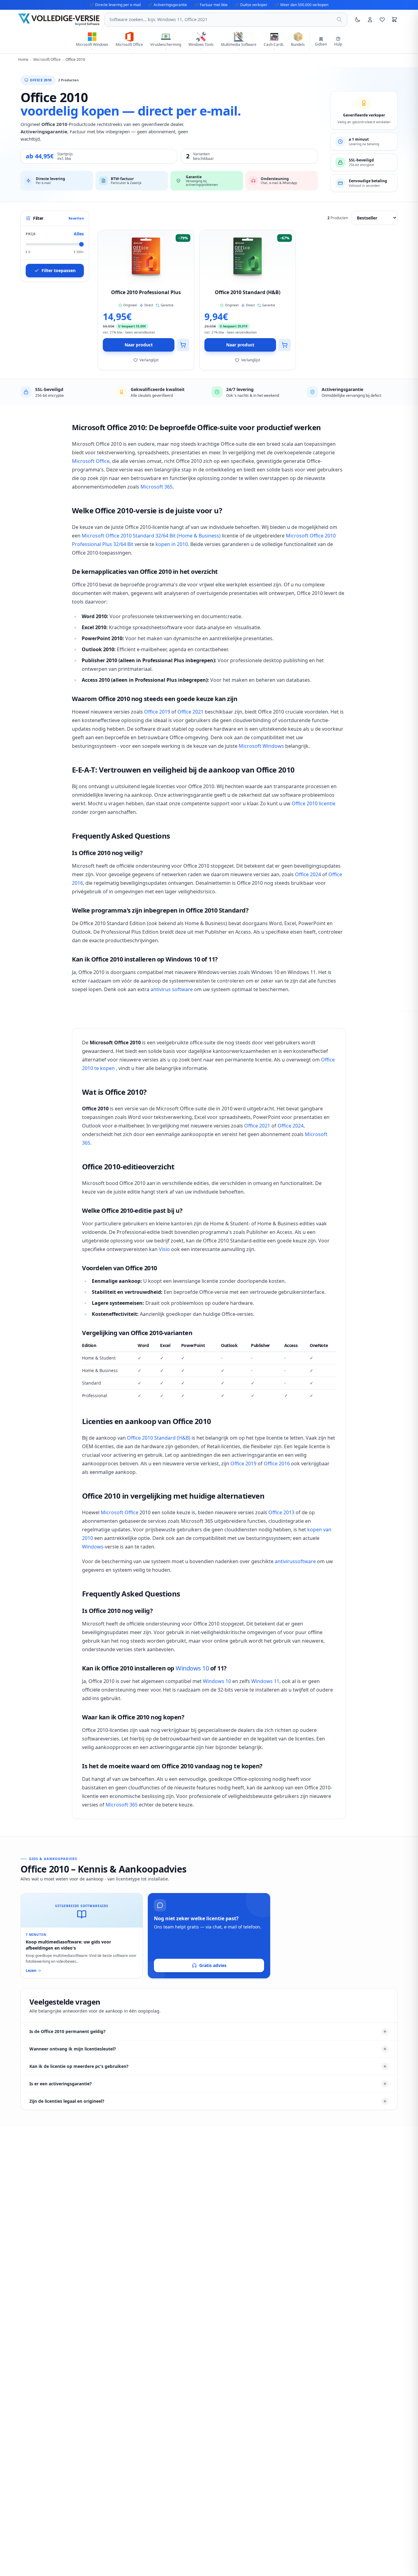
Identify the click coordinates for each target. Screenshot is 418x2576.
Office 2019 (157, 712)
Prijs (31, 234)
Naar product (139, 345)
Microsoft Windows (261, 746)
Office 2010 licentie (313, 803)
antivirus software (172, 989)
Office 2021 (190, 712)
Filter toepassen (59, 270)
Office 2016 (277, 1463)
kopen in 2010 (172, 544)
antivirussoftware (295, 1561)
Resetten (76, 218)
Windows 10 (192, 1668)
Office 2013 (281, 1512)
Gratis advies (213, 1965)
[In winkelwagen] (183, 345)
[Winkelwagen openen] (394, 20)
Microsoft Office (91, 461)
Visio (164, 1249)
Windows (93, 1547)
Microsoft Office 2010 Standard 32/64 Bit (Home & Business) (151, 536)
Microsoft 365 (157, 487)
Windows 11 (265, 1681)
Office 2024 (308, 874)
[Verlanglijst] (382, 20)
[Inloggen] (370, 20)
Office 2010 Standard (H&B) (159, 1438)
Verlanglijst (149, 360)
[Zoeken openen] (339, 20)
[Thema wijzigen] (358, 20)
